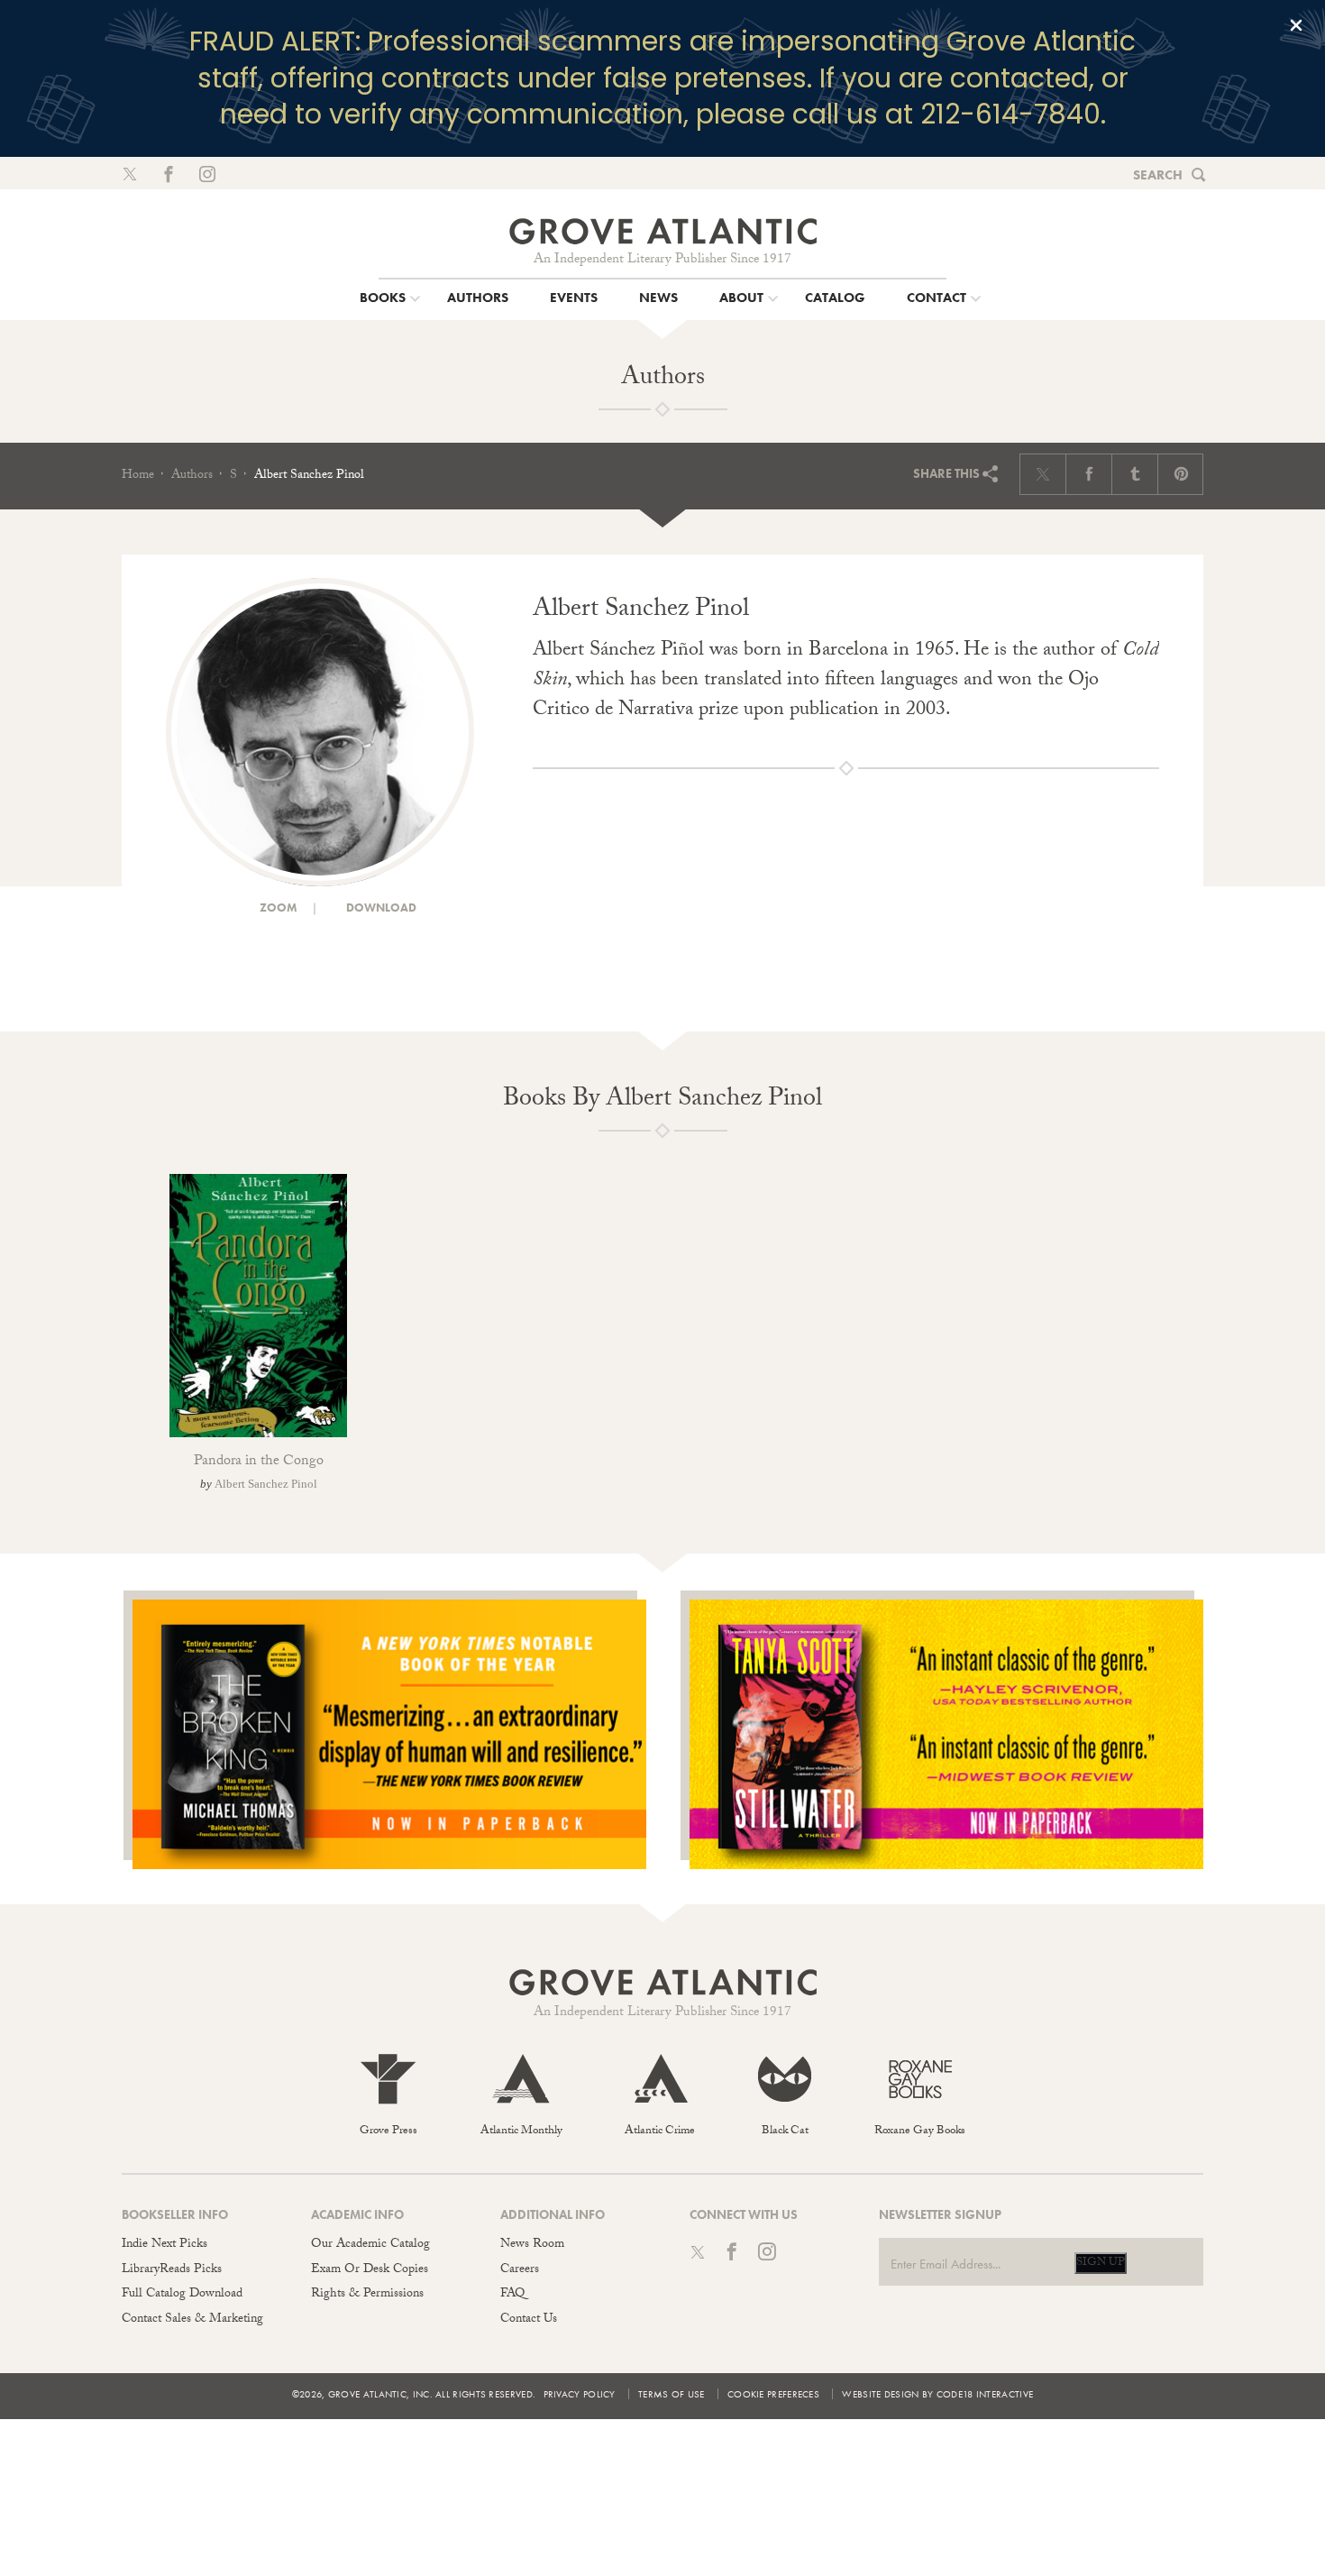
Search (1158, 175)
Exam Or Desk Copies (370, 2270)
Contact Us (529, 2320)
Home (138, 476)
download (380, 908)
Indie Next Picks (164, 2245)
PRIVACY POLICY (580, 2394)
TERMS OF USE (672, 2394)
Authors (192, 476)
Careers (520, 2270)
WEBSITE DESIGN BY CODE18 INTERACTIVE (937, 2394)
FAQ (512, 2295)
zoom (277, 908)
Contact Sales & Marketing (192, 2320)
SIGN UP (1101, 2263)
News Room (532, 2245)
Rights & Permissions (367, 2295)
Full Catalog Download (182, 2295)
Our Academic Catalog (370, 2245)
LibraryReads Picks (172, 2270)
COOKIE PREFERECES (773, 2394)
